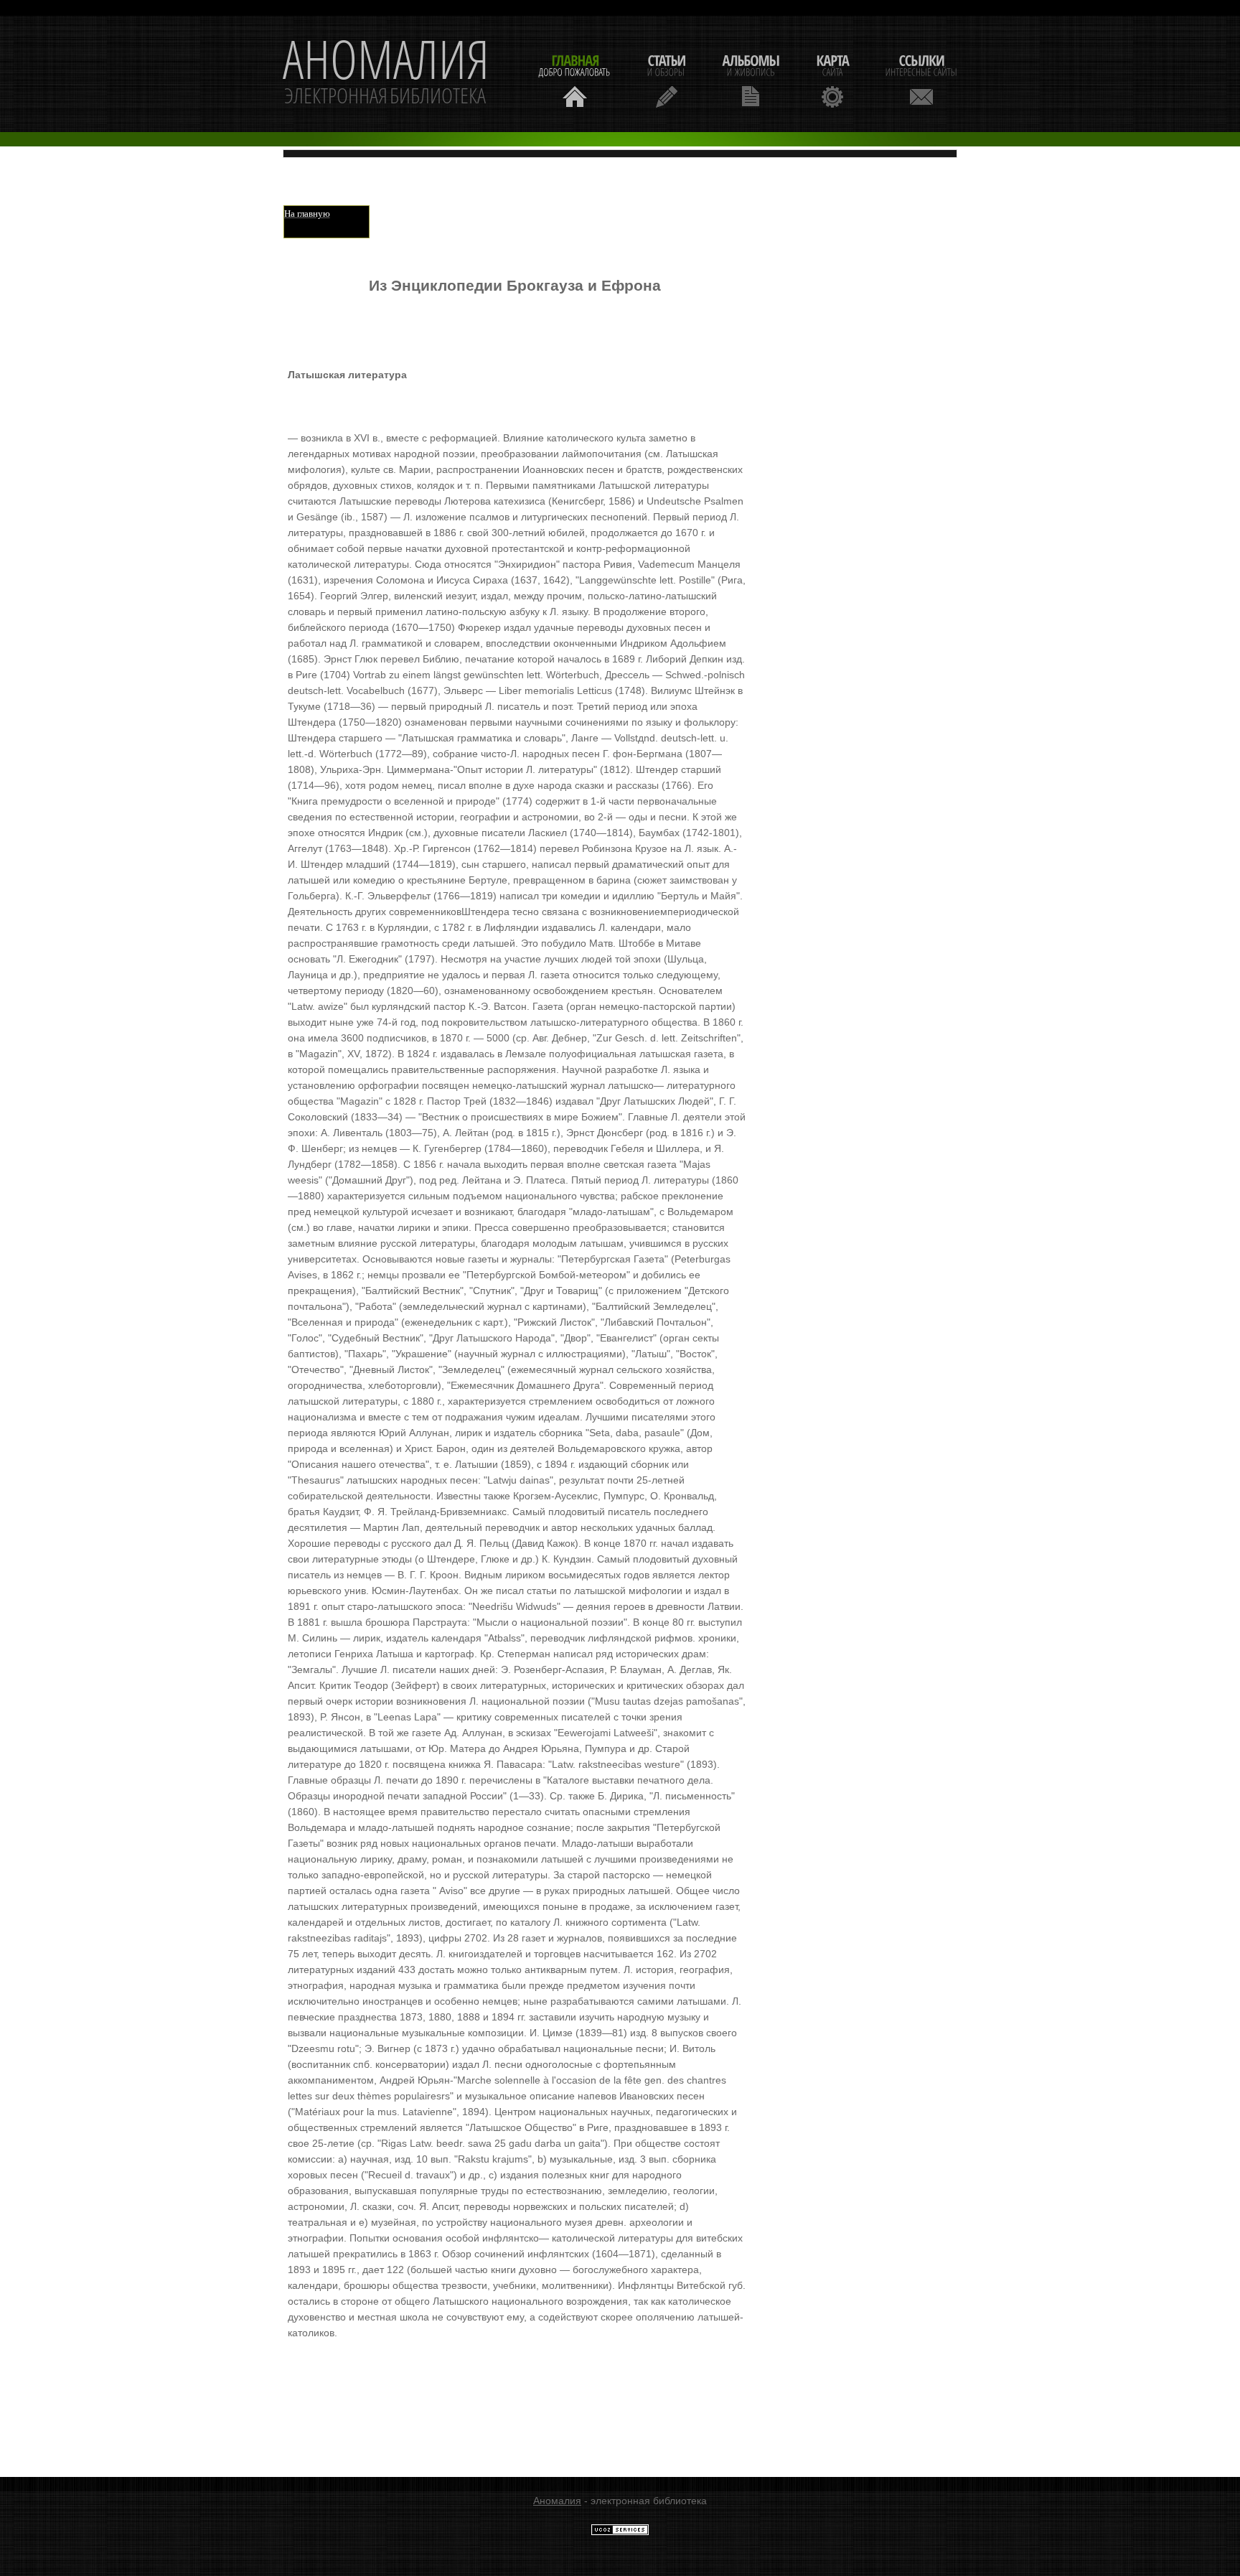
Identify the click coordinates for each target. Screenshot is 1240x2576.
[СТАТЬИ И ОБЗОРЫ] (666, 79)
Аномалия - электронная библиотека (386, 74)
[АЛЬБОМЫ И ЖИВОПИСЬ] (751, 79)
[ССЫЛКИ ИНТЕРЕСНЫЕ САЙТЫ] (921, 79)
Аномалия (557, 2501)
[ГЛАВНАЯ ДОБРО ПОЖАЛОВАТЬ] (575, 79)
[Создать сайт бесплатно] (620, 2532)
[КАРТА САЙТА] (832, 79)
